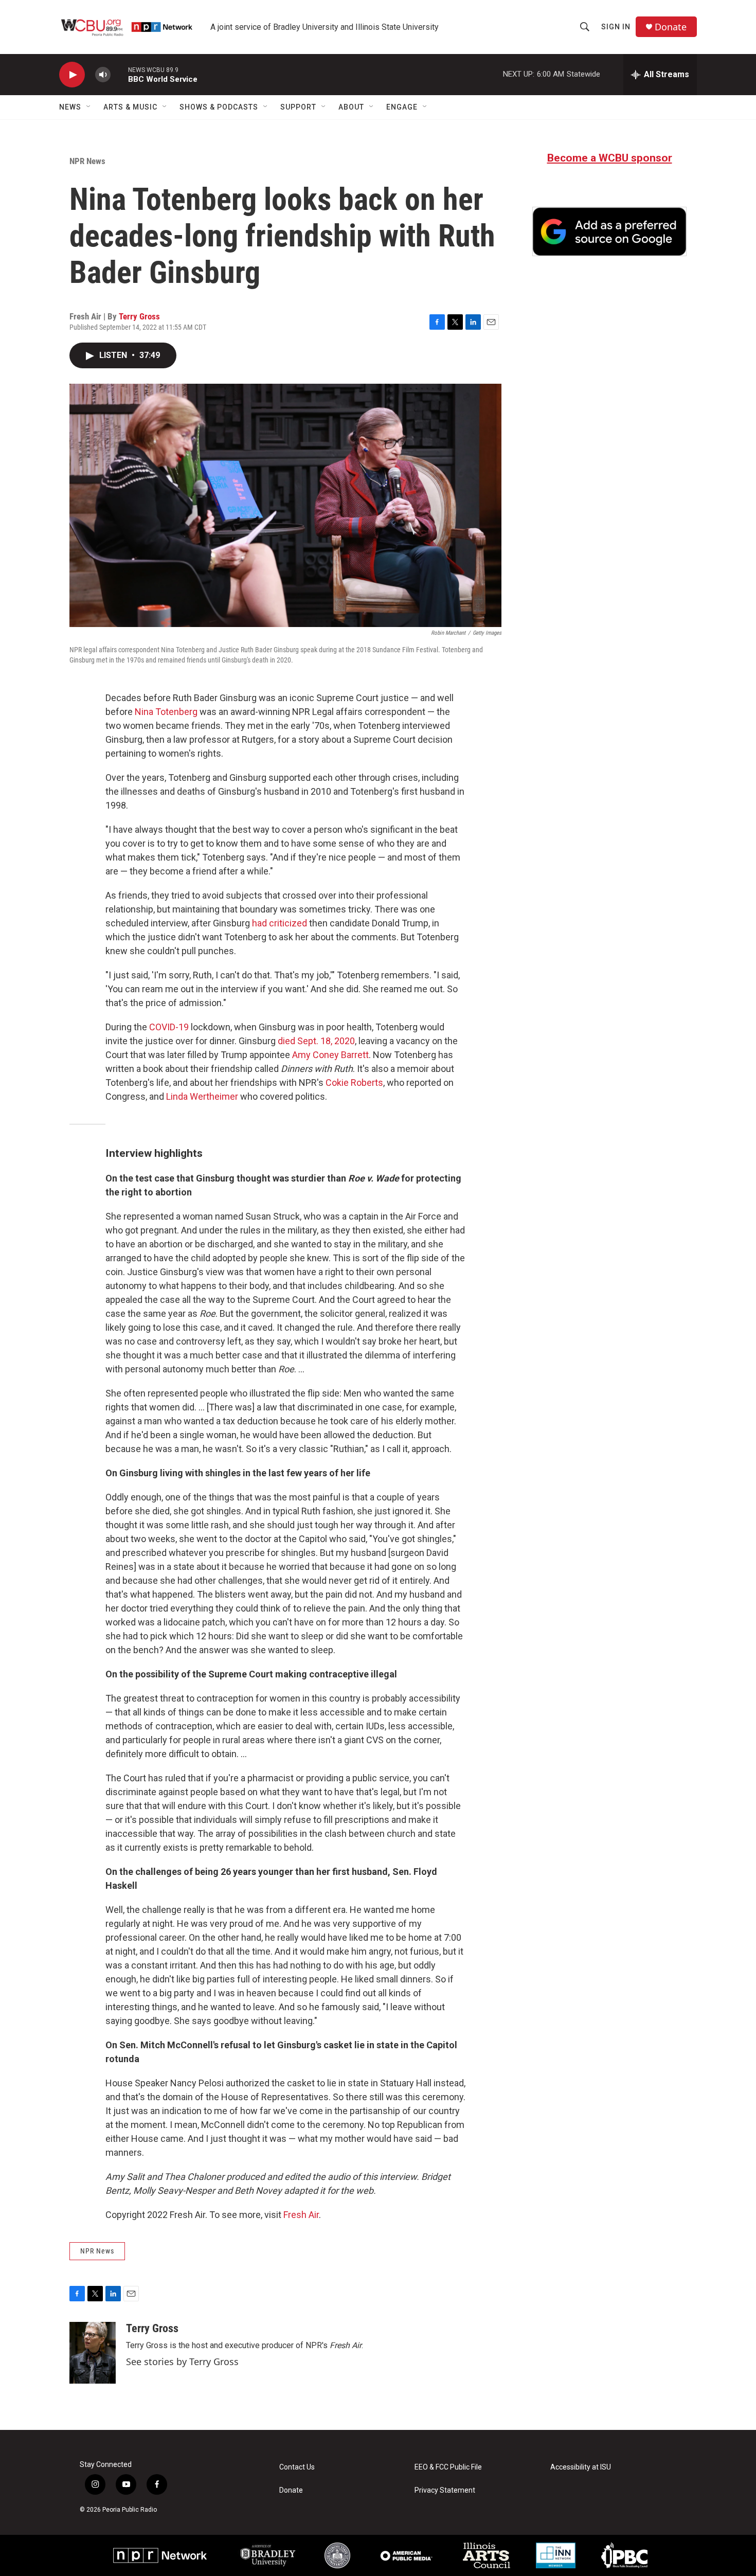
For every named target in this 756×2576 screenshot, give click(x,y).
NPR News (87, 161)
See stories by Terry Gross (182, 2362)
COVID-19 (169, 1027)
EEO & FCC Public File (448, 2467)
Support (298, 107)
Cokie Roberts (354, 1083)
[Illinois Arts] (487, 2555)
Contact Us (297, 2467)
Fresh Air (301, 2215)
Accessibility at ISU (581, 2467)
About (351, 107)
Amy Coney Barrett (330, 1055)
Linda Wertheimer (202, 1096)
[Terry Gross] (93, 2353)
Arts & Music (130, 107)
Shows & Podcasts (219, 107)
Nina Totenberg (166, 712)
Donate (671, 27)
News (70, 107)
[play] (72, 75)
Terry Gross (139, 316)
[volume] (103, 75)
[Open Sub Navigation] (89, 107)
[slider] (119, 74)
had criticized (280, 923)
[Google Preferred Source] (609, 231)
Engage (402, 107)
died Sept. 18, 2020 (316, 1041)
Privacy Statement (445, 2490)
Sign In (616, 27)
